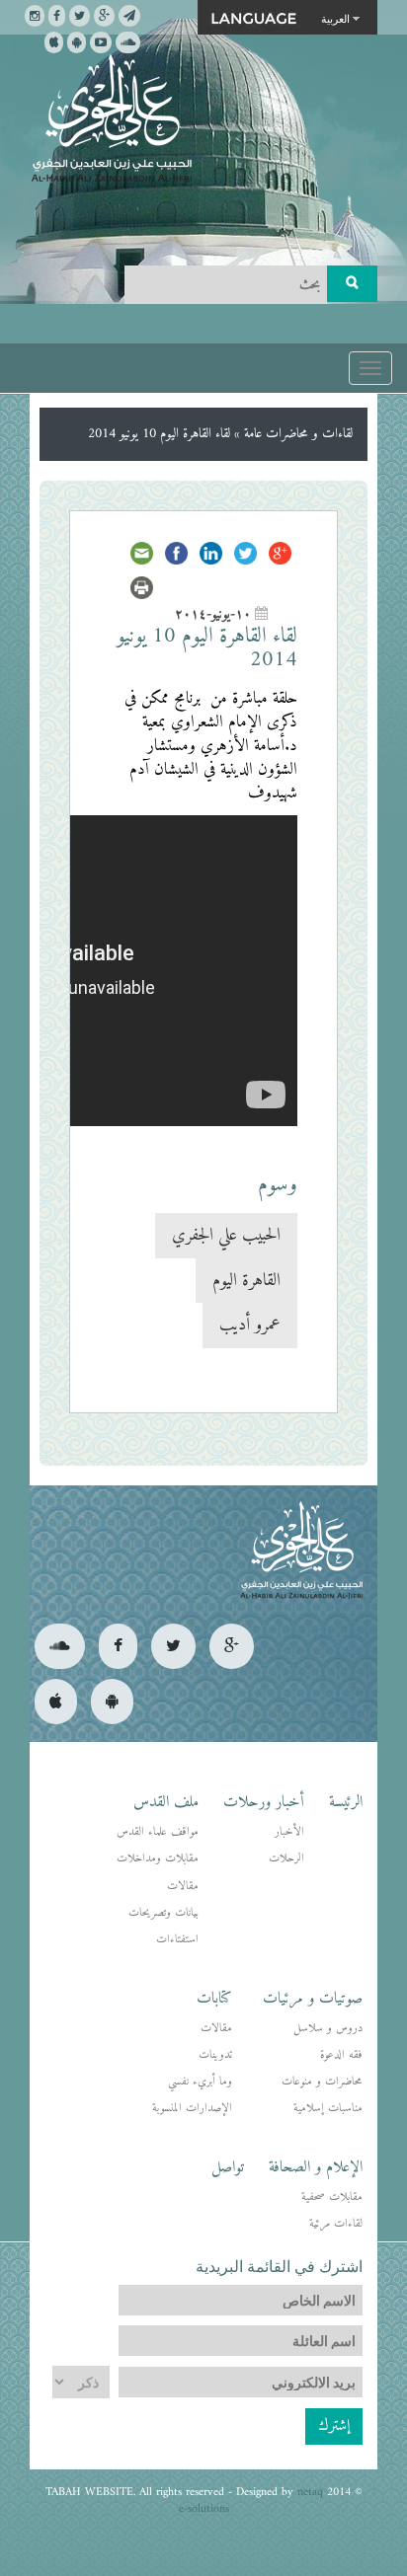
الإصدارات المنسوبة (192, 2109)
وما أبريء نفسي (200, 2082)
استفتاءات (177, 1940)
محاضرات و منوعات (322, 2082)
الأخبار (289, 1832)
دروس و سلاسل (328, 2029)
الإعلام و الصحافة (316, 2167)
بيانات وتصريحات (163, 1913)
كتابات (214, 1999)
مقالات (183, 1887)
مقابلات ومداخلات (158, 1859)
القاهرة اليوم (246, 1281)
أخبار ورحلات (264, 1802)
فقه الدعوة (341, 2055)
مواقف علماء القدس (158, 1832)
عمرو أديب (250, 1325)
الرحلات (286, 1859)
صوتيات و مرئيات (313, 1999)
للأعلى (87, 2497)
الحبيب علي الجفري (226, 1235)
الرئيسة (346, 1802)
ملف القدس (166, 1802)
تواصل (228, 2167)
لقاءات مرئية (336, 2224)
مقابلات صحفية (332, 2197)
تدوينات (215, 2055)
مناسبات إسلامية (328, 2109)
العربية (335, 18)
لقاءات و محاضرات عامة (298, 434)
